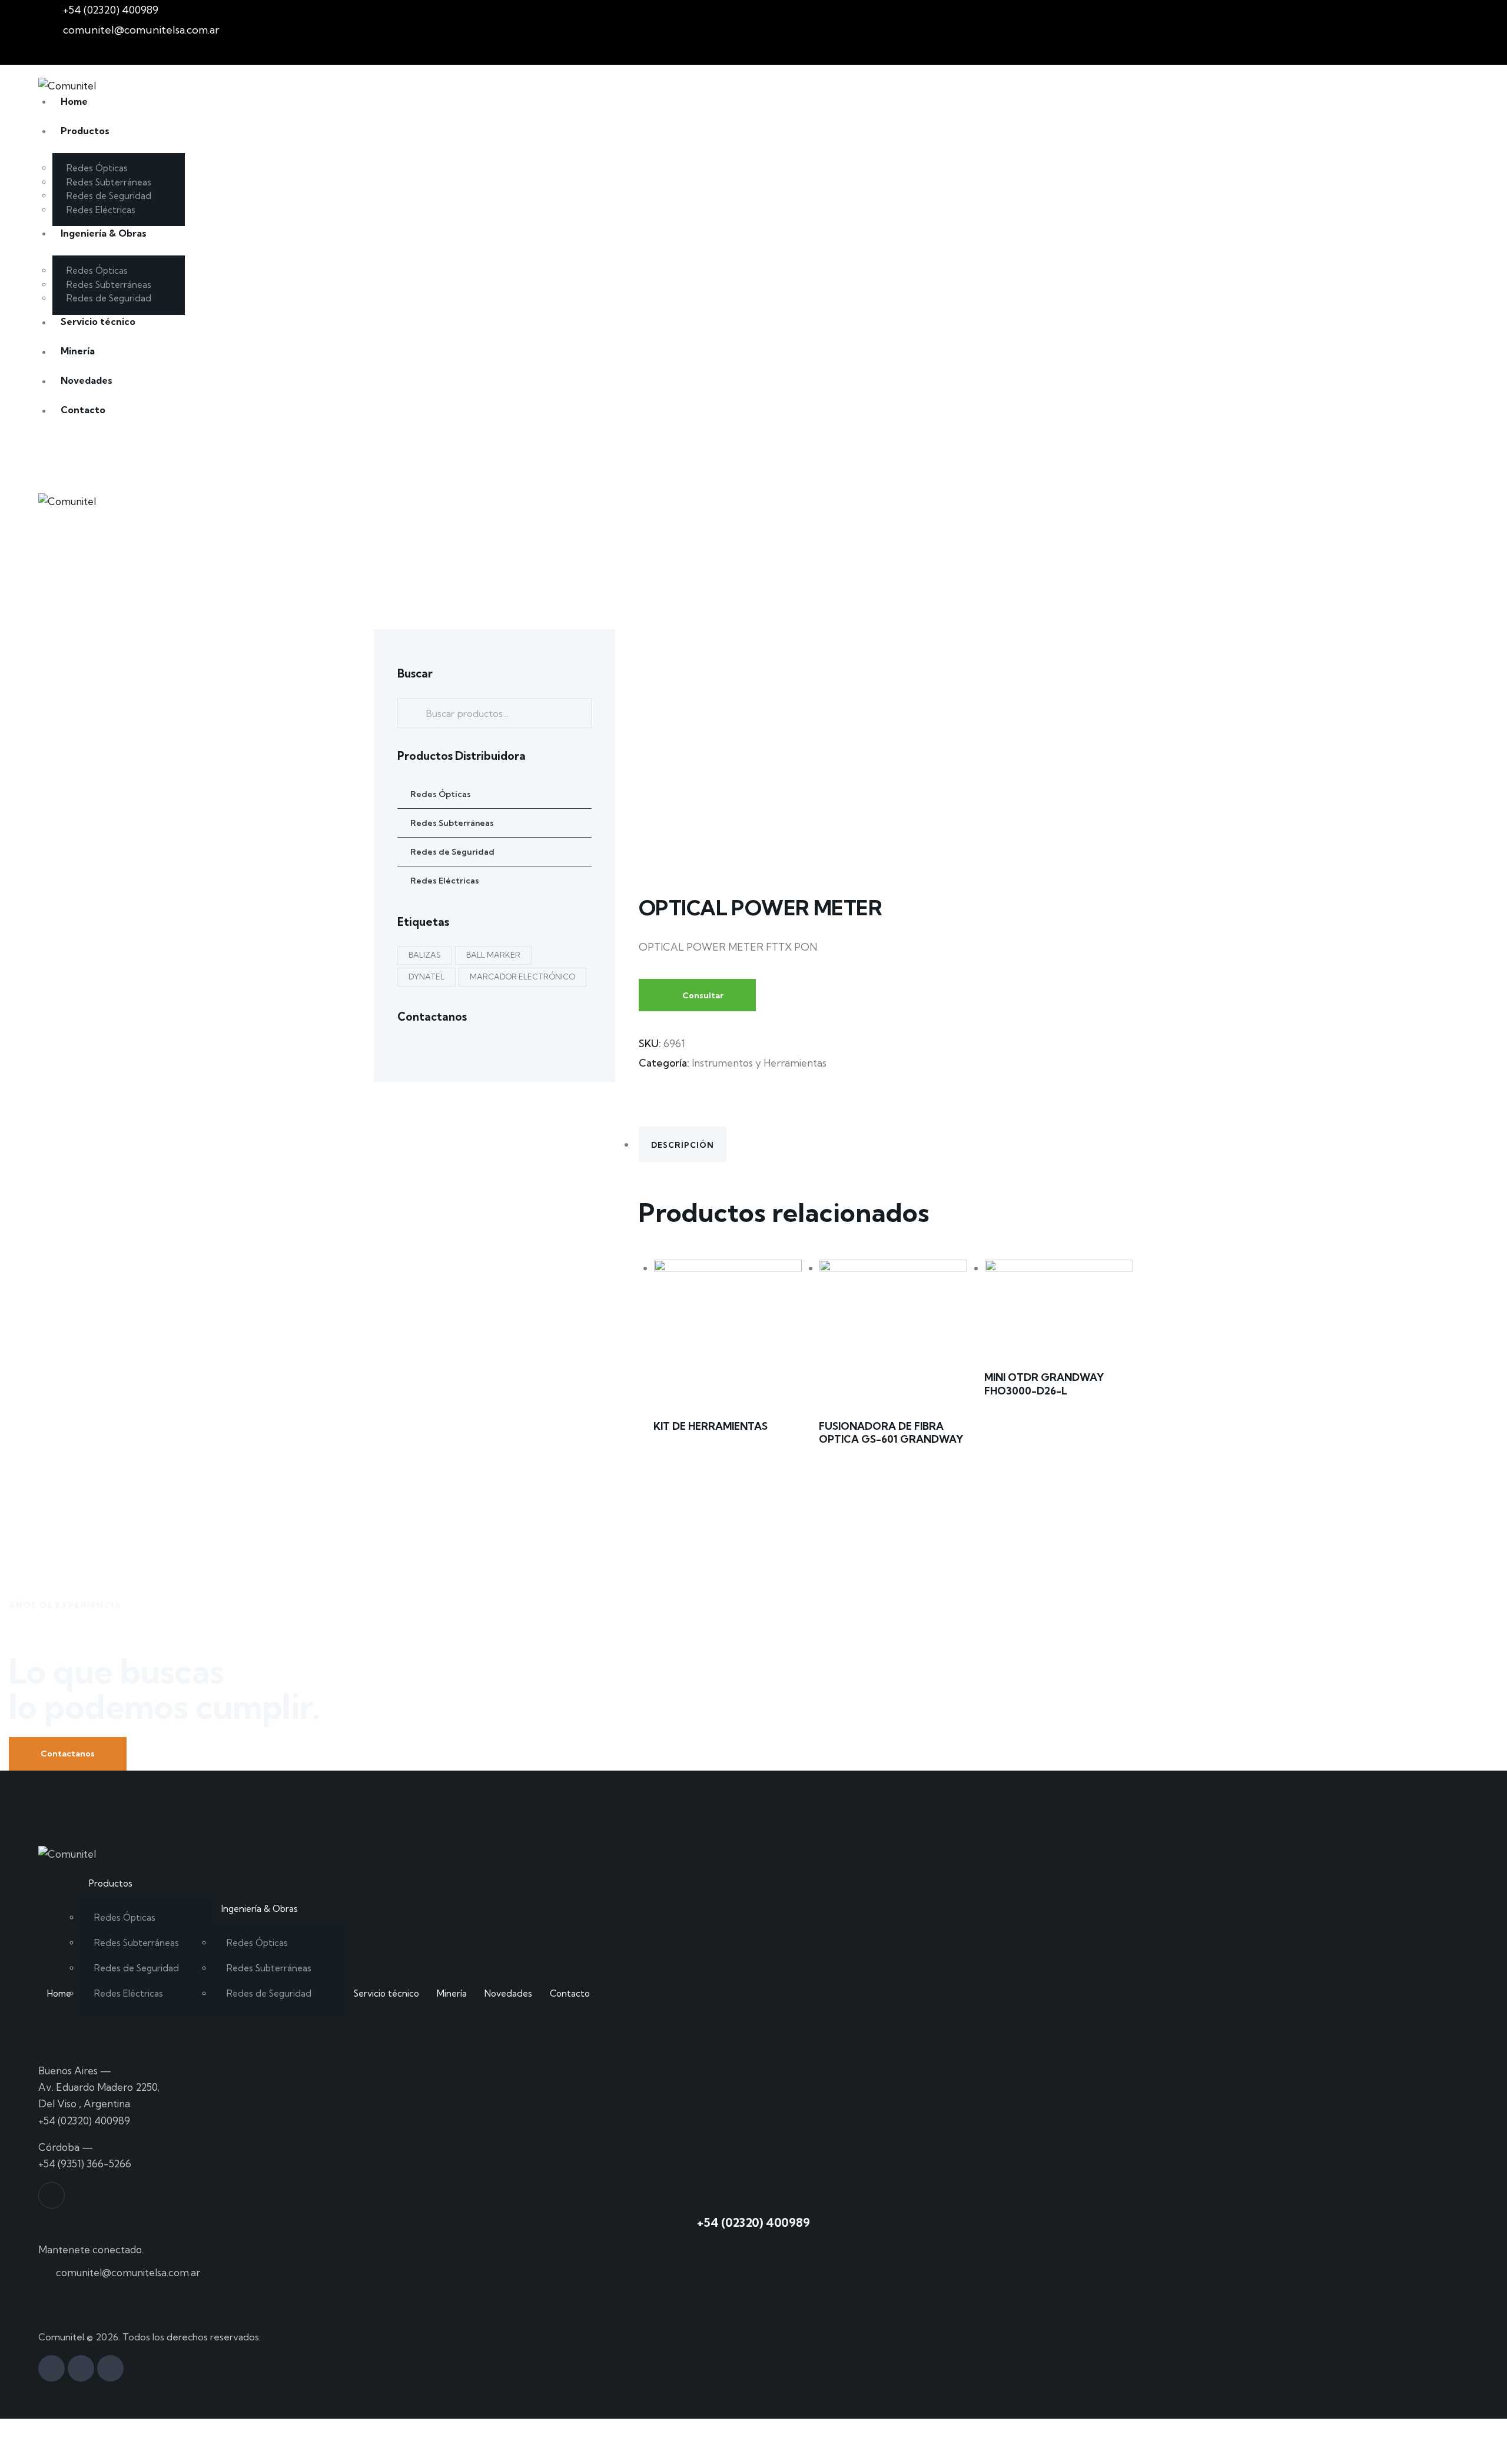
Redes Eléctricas (445, 880)
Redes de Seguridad (452, 851)
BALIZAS (425, 954)
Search (410, 713)
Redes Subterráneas (452, 822)
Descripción (683, 1145)
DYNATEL (426, 976)
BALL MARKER (493, 954)
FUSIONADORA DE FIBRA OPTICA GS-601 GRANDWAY (891, 1432)
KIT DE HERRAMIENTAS (711, 1426)
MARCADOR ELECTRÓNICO (522, 976)
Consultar (703, 995)
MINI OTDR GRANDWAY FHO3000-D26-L (1044, 1384)
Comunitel (61, 2337)
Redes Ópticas (441, 793)
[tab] (886, 1144)
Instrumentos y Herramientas (759, 1063)
